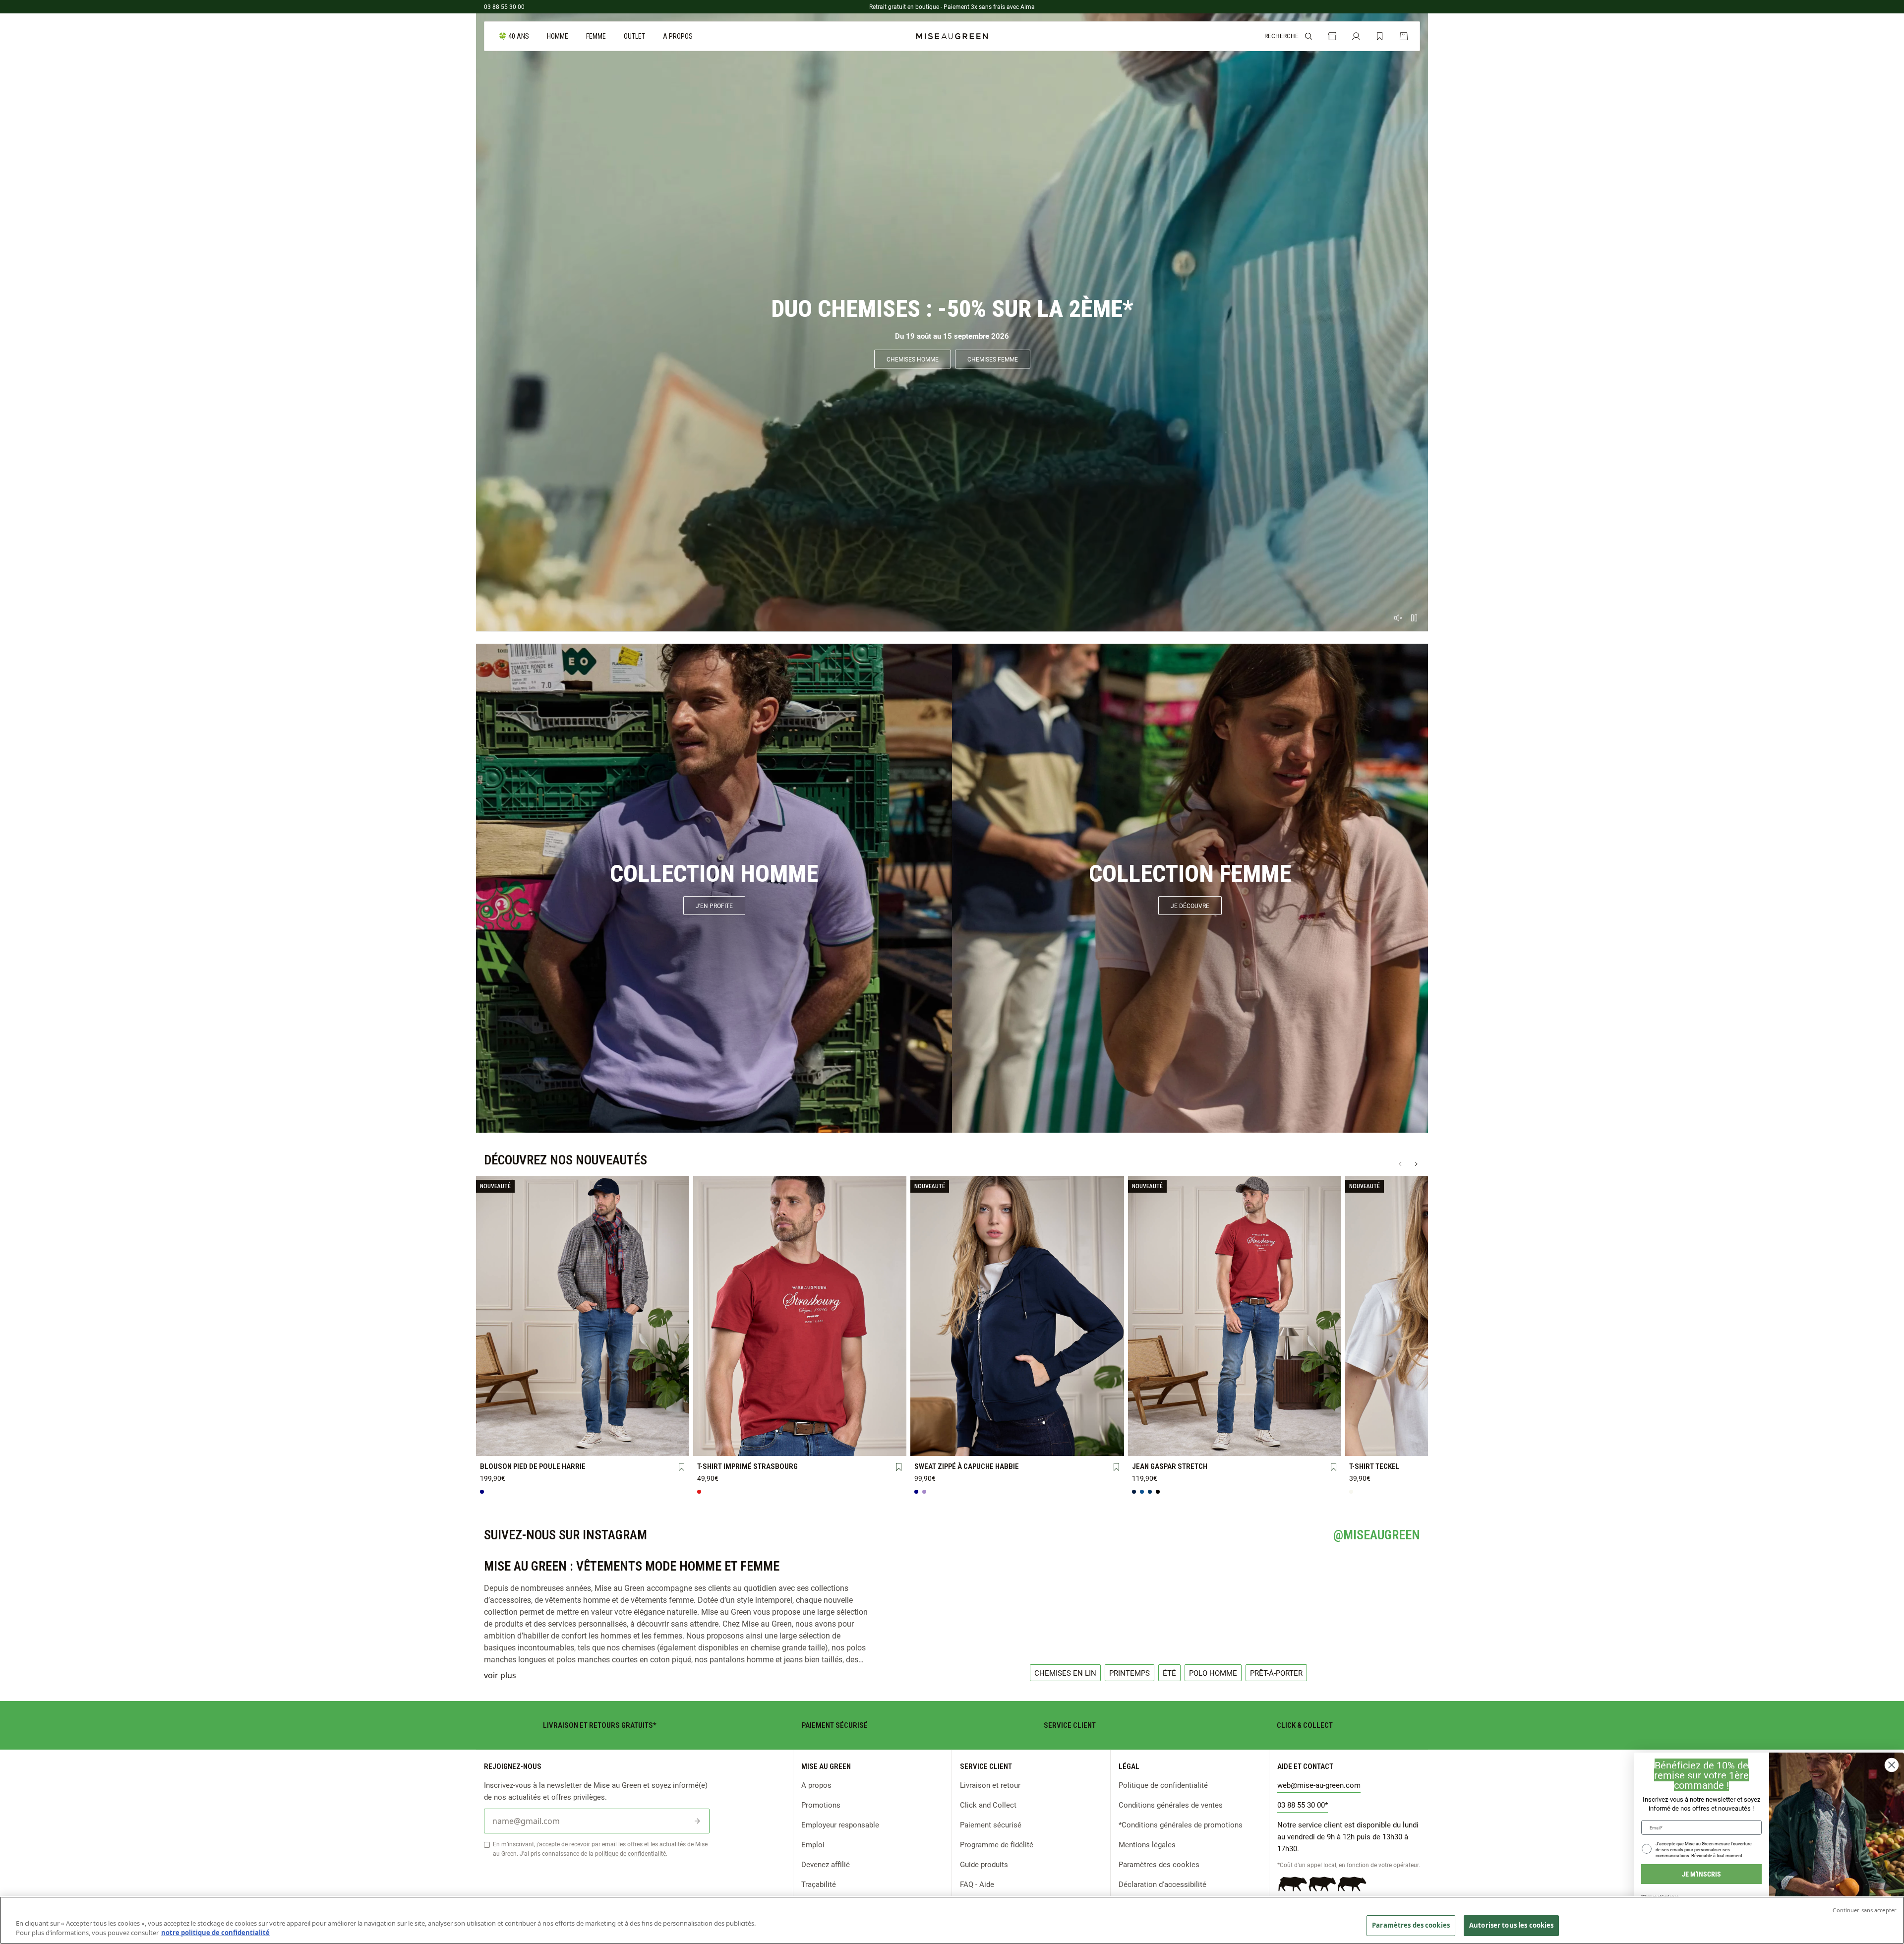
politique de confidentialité (630, 1853)
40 (1193, 1428)
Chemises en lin (1065, 1673)
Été (1169, 1673)
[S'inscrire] (697, 1821)
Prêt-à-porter (1276, 1673)
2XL (666, 1429)
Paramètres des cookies (1159, 1864)
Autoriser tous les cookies (1511, 1925)
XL (624, 1429)
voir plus (500, 1675)
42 (1235, 1428)
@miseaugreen (1377, 1535)
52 (1235, 1445)
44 (1276, 1428)
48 (1151, 1445)
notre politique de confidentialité (215, 1933)
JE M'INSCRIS (1701, 1874)
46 (1317, 1428)
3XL (500, 1445)
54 (1276, 1445)
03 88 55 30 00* (1303, 1805)
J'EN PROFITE (714, 906)
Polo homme (1213, 1673)
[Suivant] (1416, 1164)
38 (1151, 1428)
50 (1193, 1445)
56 (1317, 1444)
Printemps (1130, 1673)
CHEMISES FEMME (993, 359)
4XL (541, 1445)
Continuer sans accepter (1865, 1910)
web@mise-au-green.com (1319, 1785)
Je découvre (1190, 906)
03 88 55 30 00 (504, 6)
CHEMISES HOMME (913, 359)
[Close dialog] (1892, 1765)
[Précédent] (1400, 1164)
